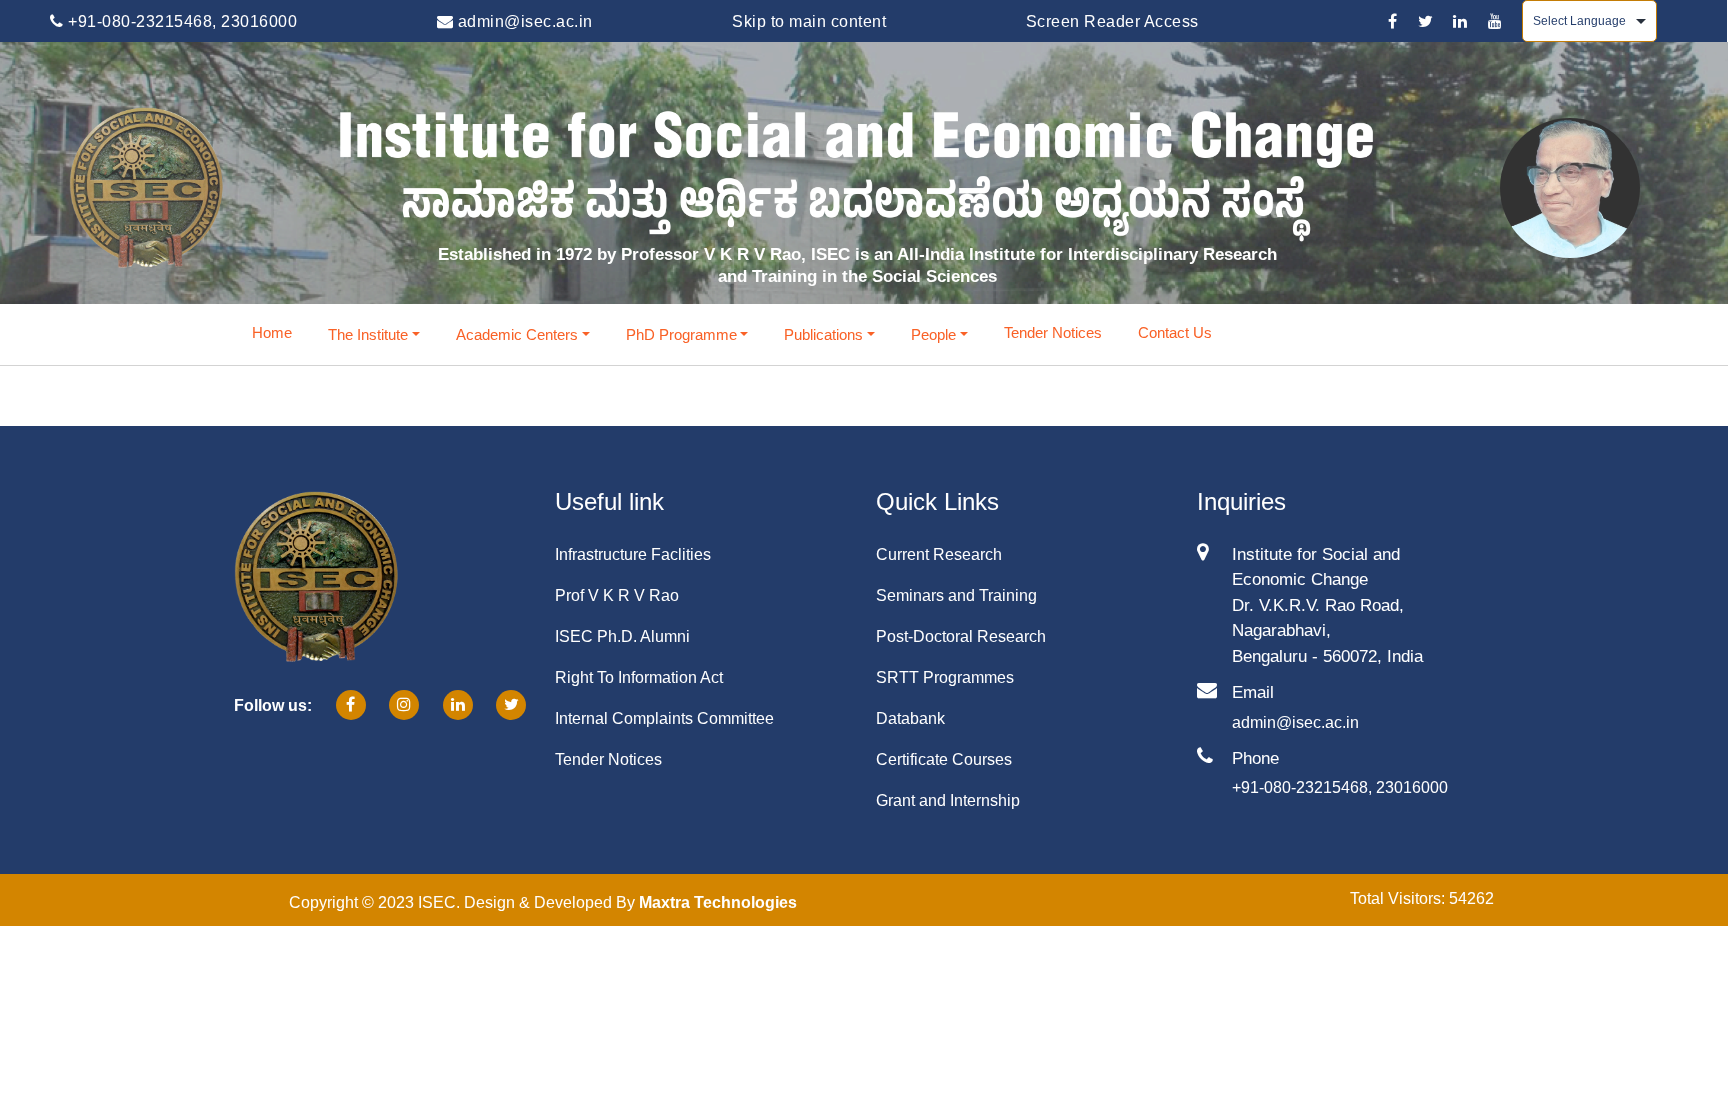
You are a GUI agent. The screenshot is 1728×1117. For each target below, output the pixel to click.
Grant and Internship (948, 800)
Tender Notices (1053, 332)
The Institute (368, 334)
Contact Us (1175, 332)
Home (272, 332)
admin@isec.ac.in (523, 21)
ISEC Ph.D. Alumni (622, 636)
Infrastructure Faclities (633, 554)
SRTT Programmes (945, 677)
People (933, 334)
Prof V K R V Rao (617, 595)
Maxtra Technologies (718, 902)
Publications (823, 334)
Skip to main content (809, 21)
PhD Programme (681, 334)
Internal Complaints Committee (664, 718)
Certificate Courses (944, 759)
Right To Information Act (639, 677)
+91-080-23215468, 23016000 (180, 21)
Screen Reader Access (1112, 21)
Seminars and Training (956, 595)
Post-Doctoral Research (961, 636)
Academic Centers (517, 334)
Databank (910, 718)
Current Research (939, 554)
